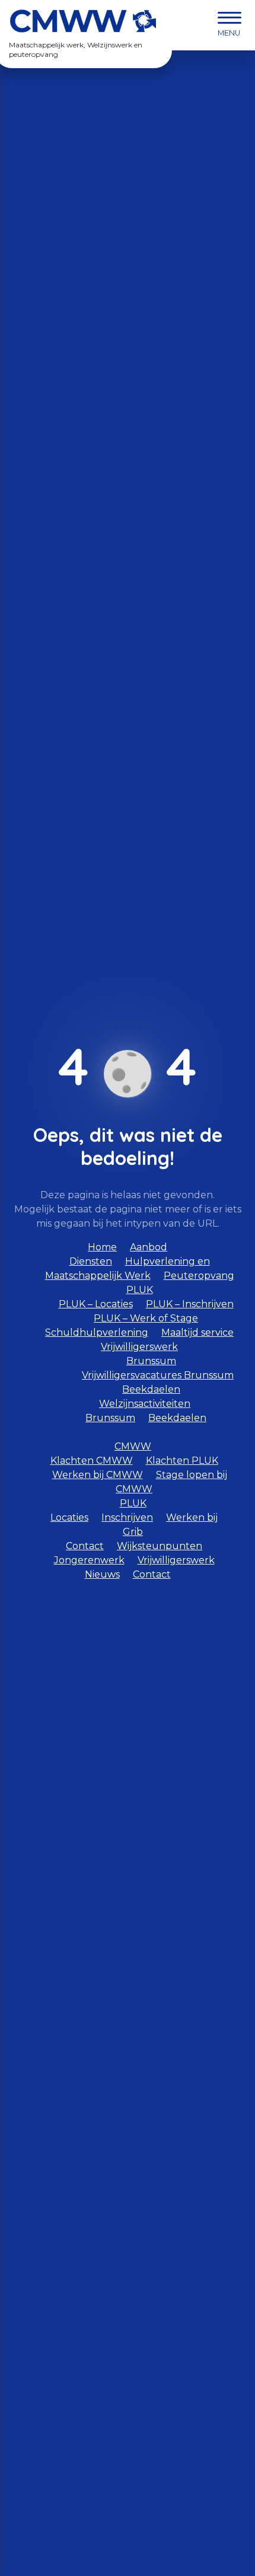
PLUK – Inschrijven (190, 1304)
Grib (133, 1532)
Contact (85, 1546)
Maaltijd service (197, 1332)
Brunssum (151, 1361)
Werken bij (192, 1517)
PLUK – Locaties (96, 1304)
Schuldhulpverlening (97, 1332)
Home (102, 1247)
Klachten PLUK (182, 1461)
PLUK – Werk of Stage (146, 1318)
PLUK (133, 1503)
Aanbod (149, 1247)
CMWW (133, 1446)
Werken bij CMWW (98, 1475)
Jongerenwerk (89, 1560)
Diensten (91, 1261)
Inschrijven (127, 1517)
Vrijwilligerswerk (139, 1347)
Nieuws (102, 1574)
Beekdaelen (151, 1389)
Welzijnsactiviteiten (145, 1404)
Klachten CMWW (92, 1461)
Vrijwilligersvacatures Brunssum (158, 1375)
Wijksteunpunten (160, 1546)
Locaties (69, 1517)
